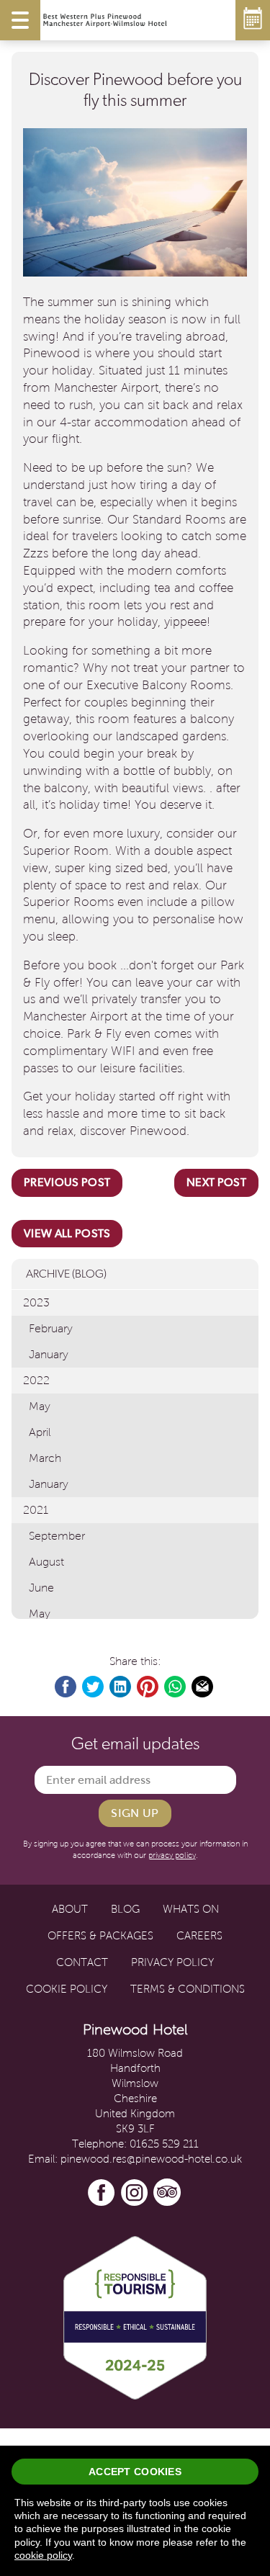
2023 (36, 1302)
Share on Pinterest (148, 1687)
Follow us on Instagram (135, 2193)
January (49, 1354)
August (46, 1562)
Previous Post (67, 1182)
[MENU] (20, 20)
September (57, 1536)
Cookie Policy (67, 1989)
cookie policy (43, 2555)
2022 (36, 1380)
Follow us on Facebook (102, 2193)
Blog (125, 1909)
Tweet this (94, 1687)
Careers (199, 1936)
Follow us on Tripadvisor (168, 2193)
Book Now (253, 20)
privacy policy (172, 1855)
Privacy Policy (172, 1962)
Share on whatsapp (176, 1687)
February (51, 1328)
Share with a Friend (203, 1687)
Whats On (191, 1909)
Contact (82, 1962)
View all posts (67, 1233)
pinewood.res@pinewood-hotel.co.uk (151, 2159)
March (45, 1458)
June (41, 1588)
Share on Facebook (66, 1687)
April (40, 1432)
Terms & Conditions (188, 1989)
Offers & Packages (100, 1936)
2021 (36, 1510)
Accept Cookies (135, 2472)
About (70, 1909)
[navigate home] (105, 20)
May (40, 1406)
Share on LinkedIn (121, 1687)
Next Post (216, 1182)
